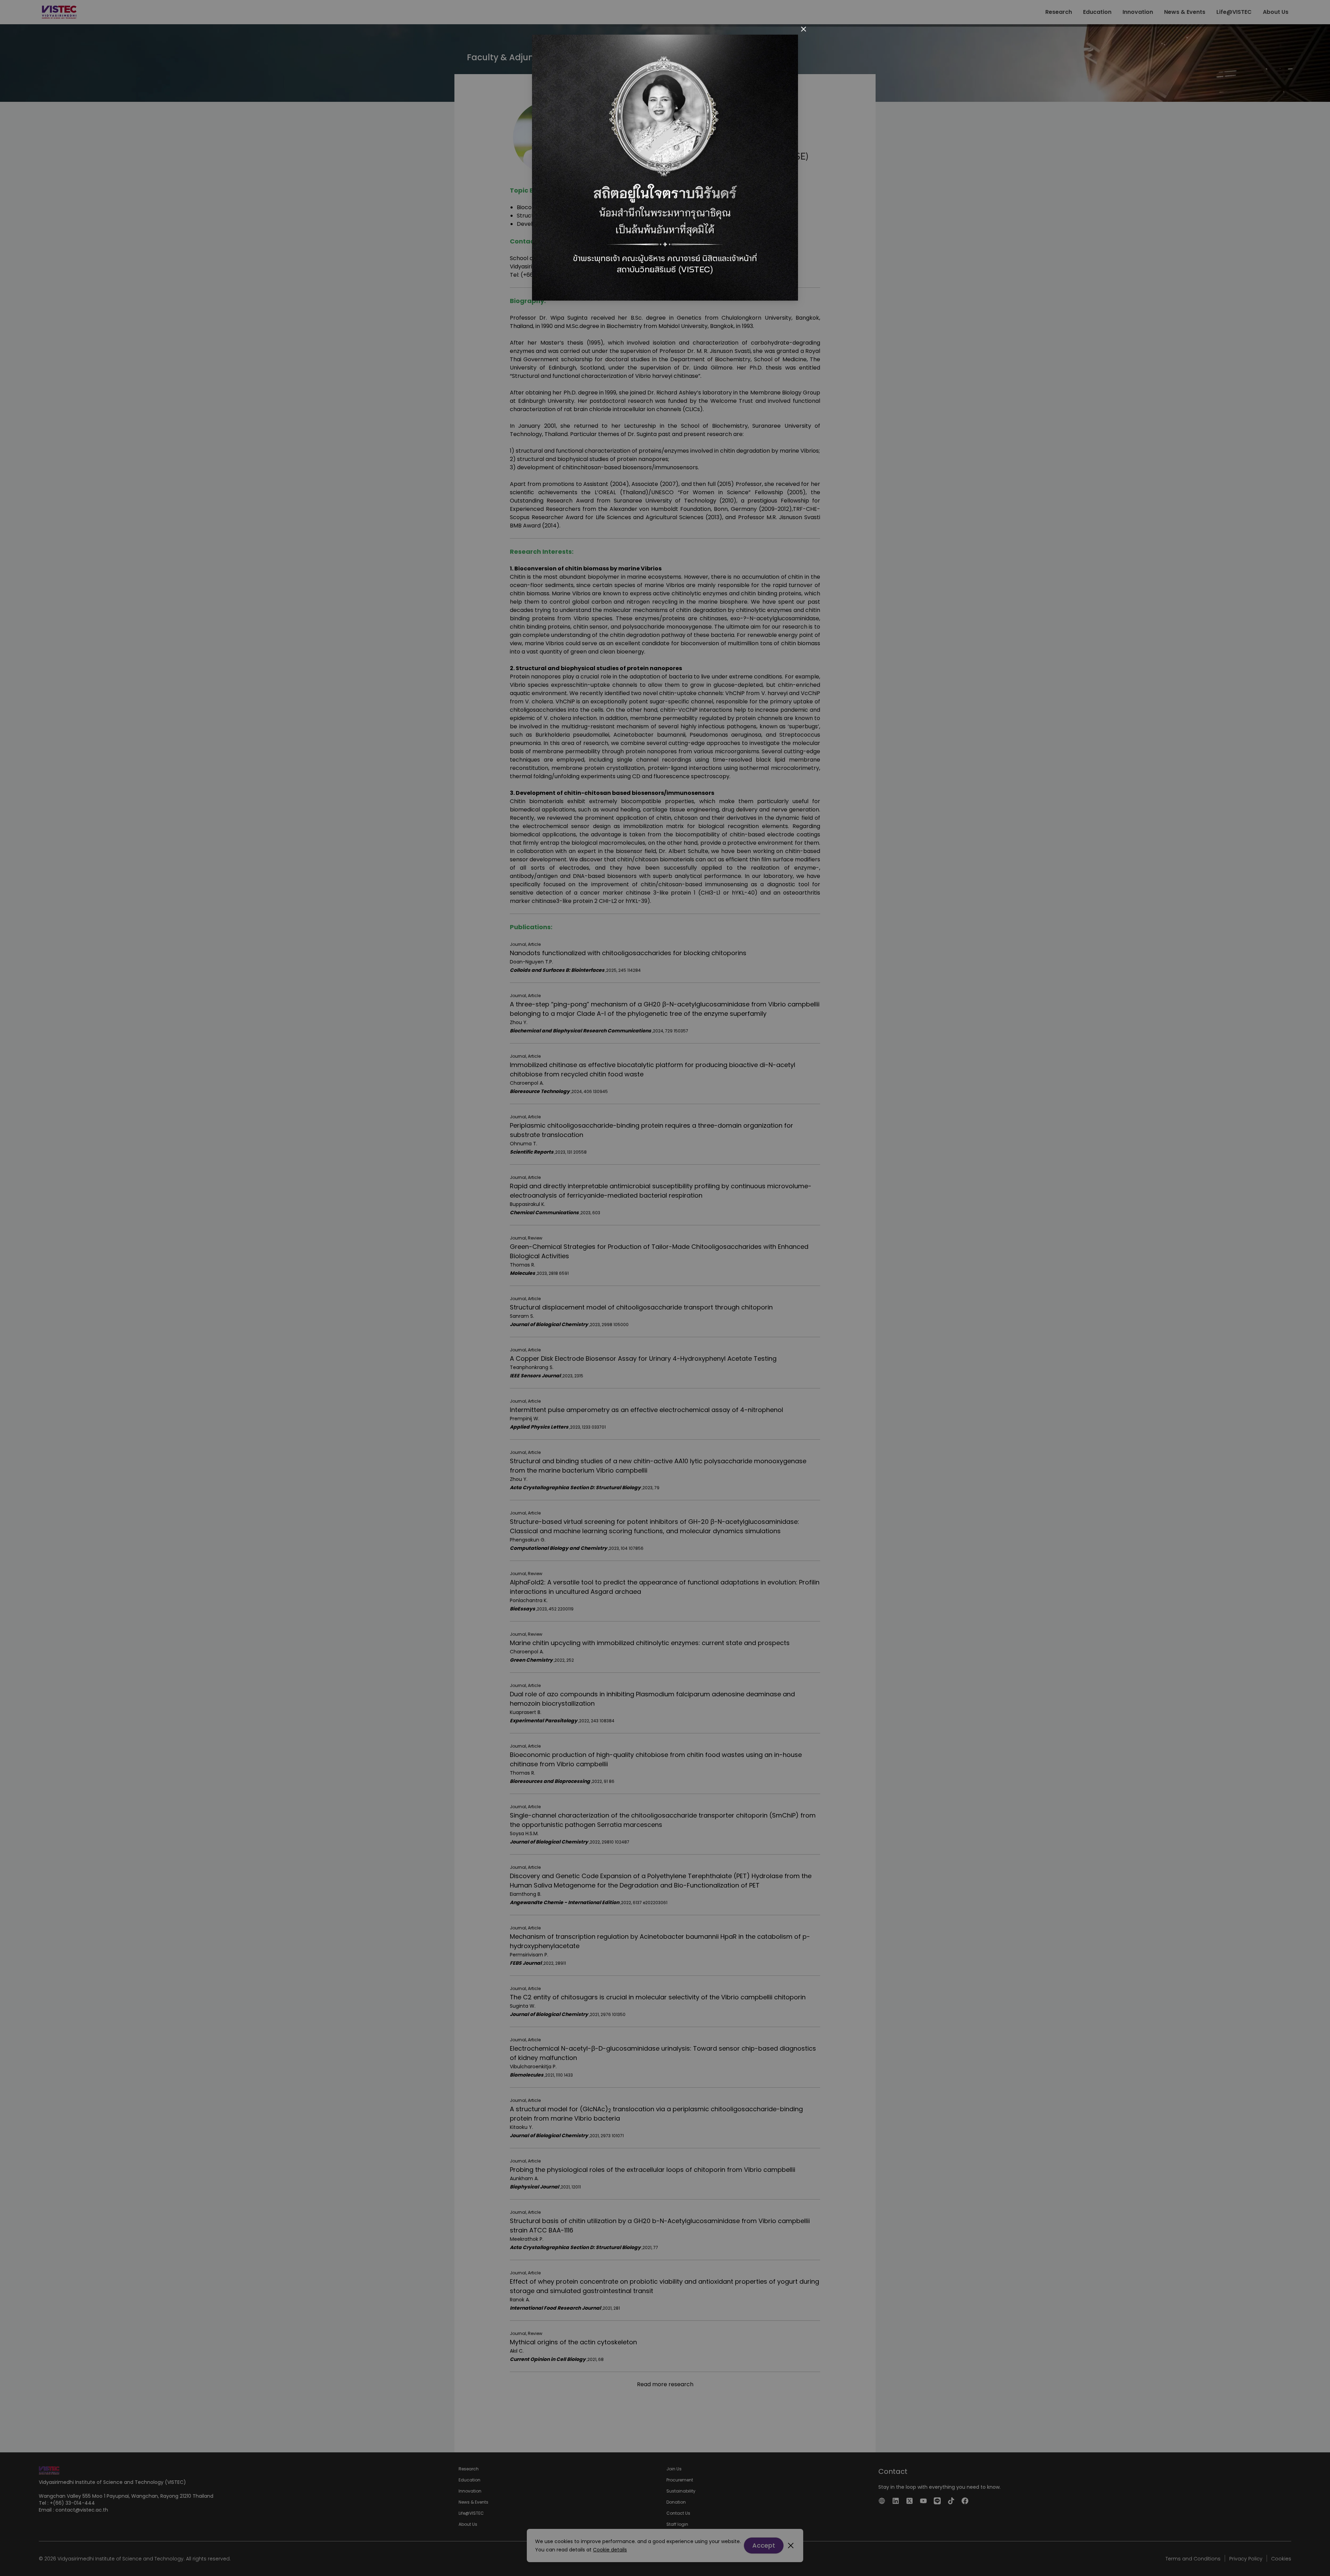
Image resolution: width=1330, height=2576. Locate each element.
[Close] (804, 29)
